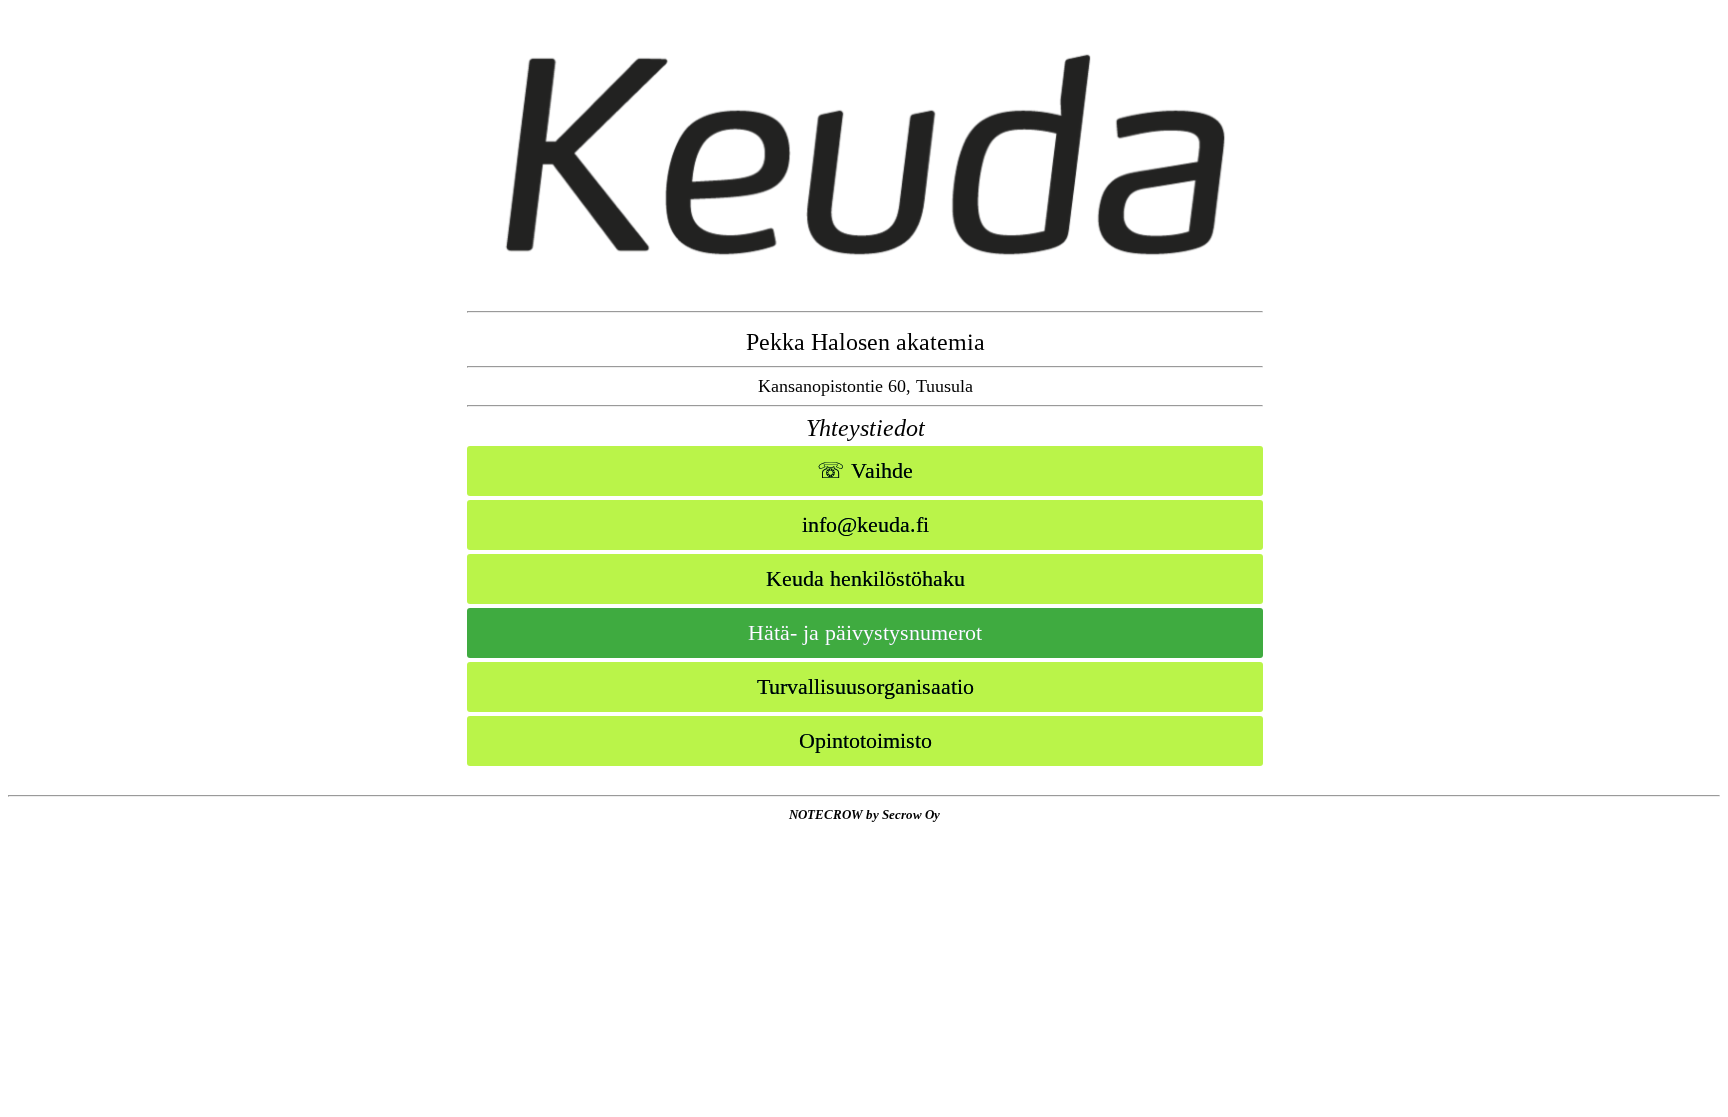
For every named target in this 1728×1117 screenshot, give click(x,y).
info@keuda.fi (865, 524)
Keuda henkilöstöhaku (865, 578)
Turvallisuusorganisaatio (865, 686)
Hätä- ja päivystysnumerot (865, 632)
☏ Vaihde (865, 470)
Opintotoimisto (865, 740)
